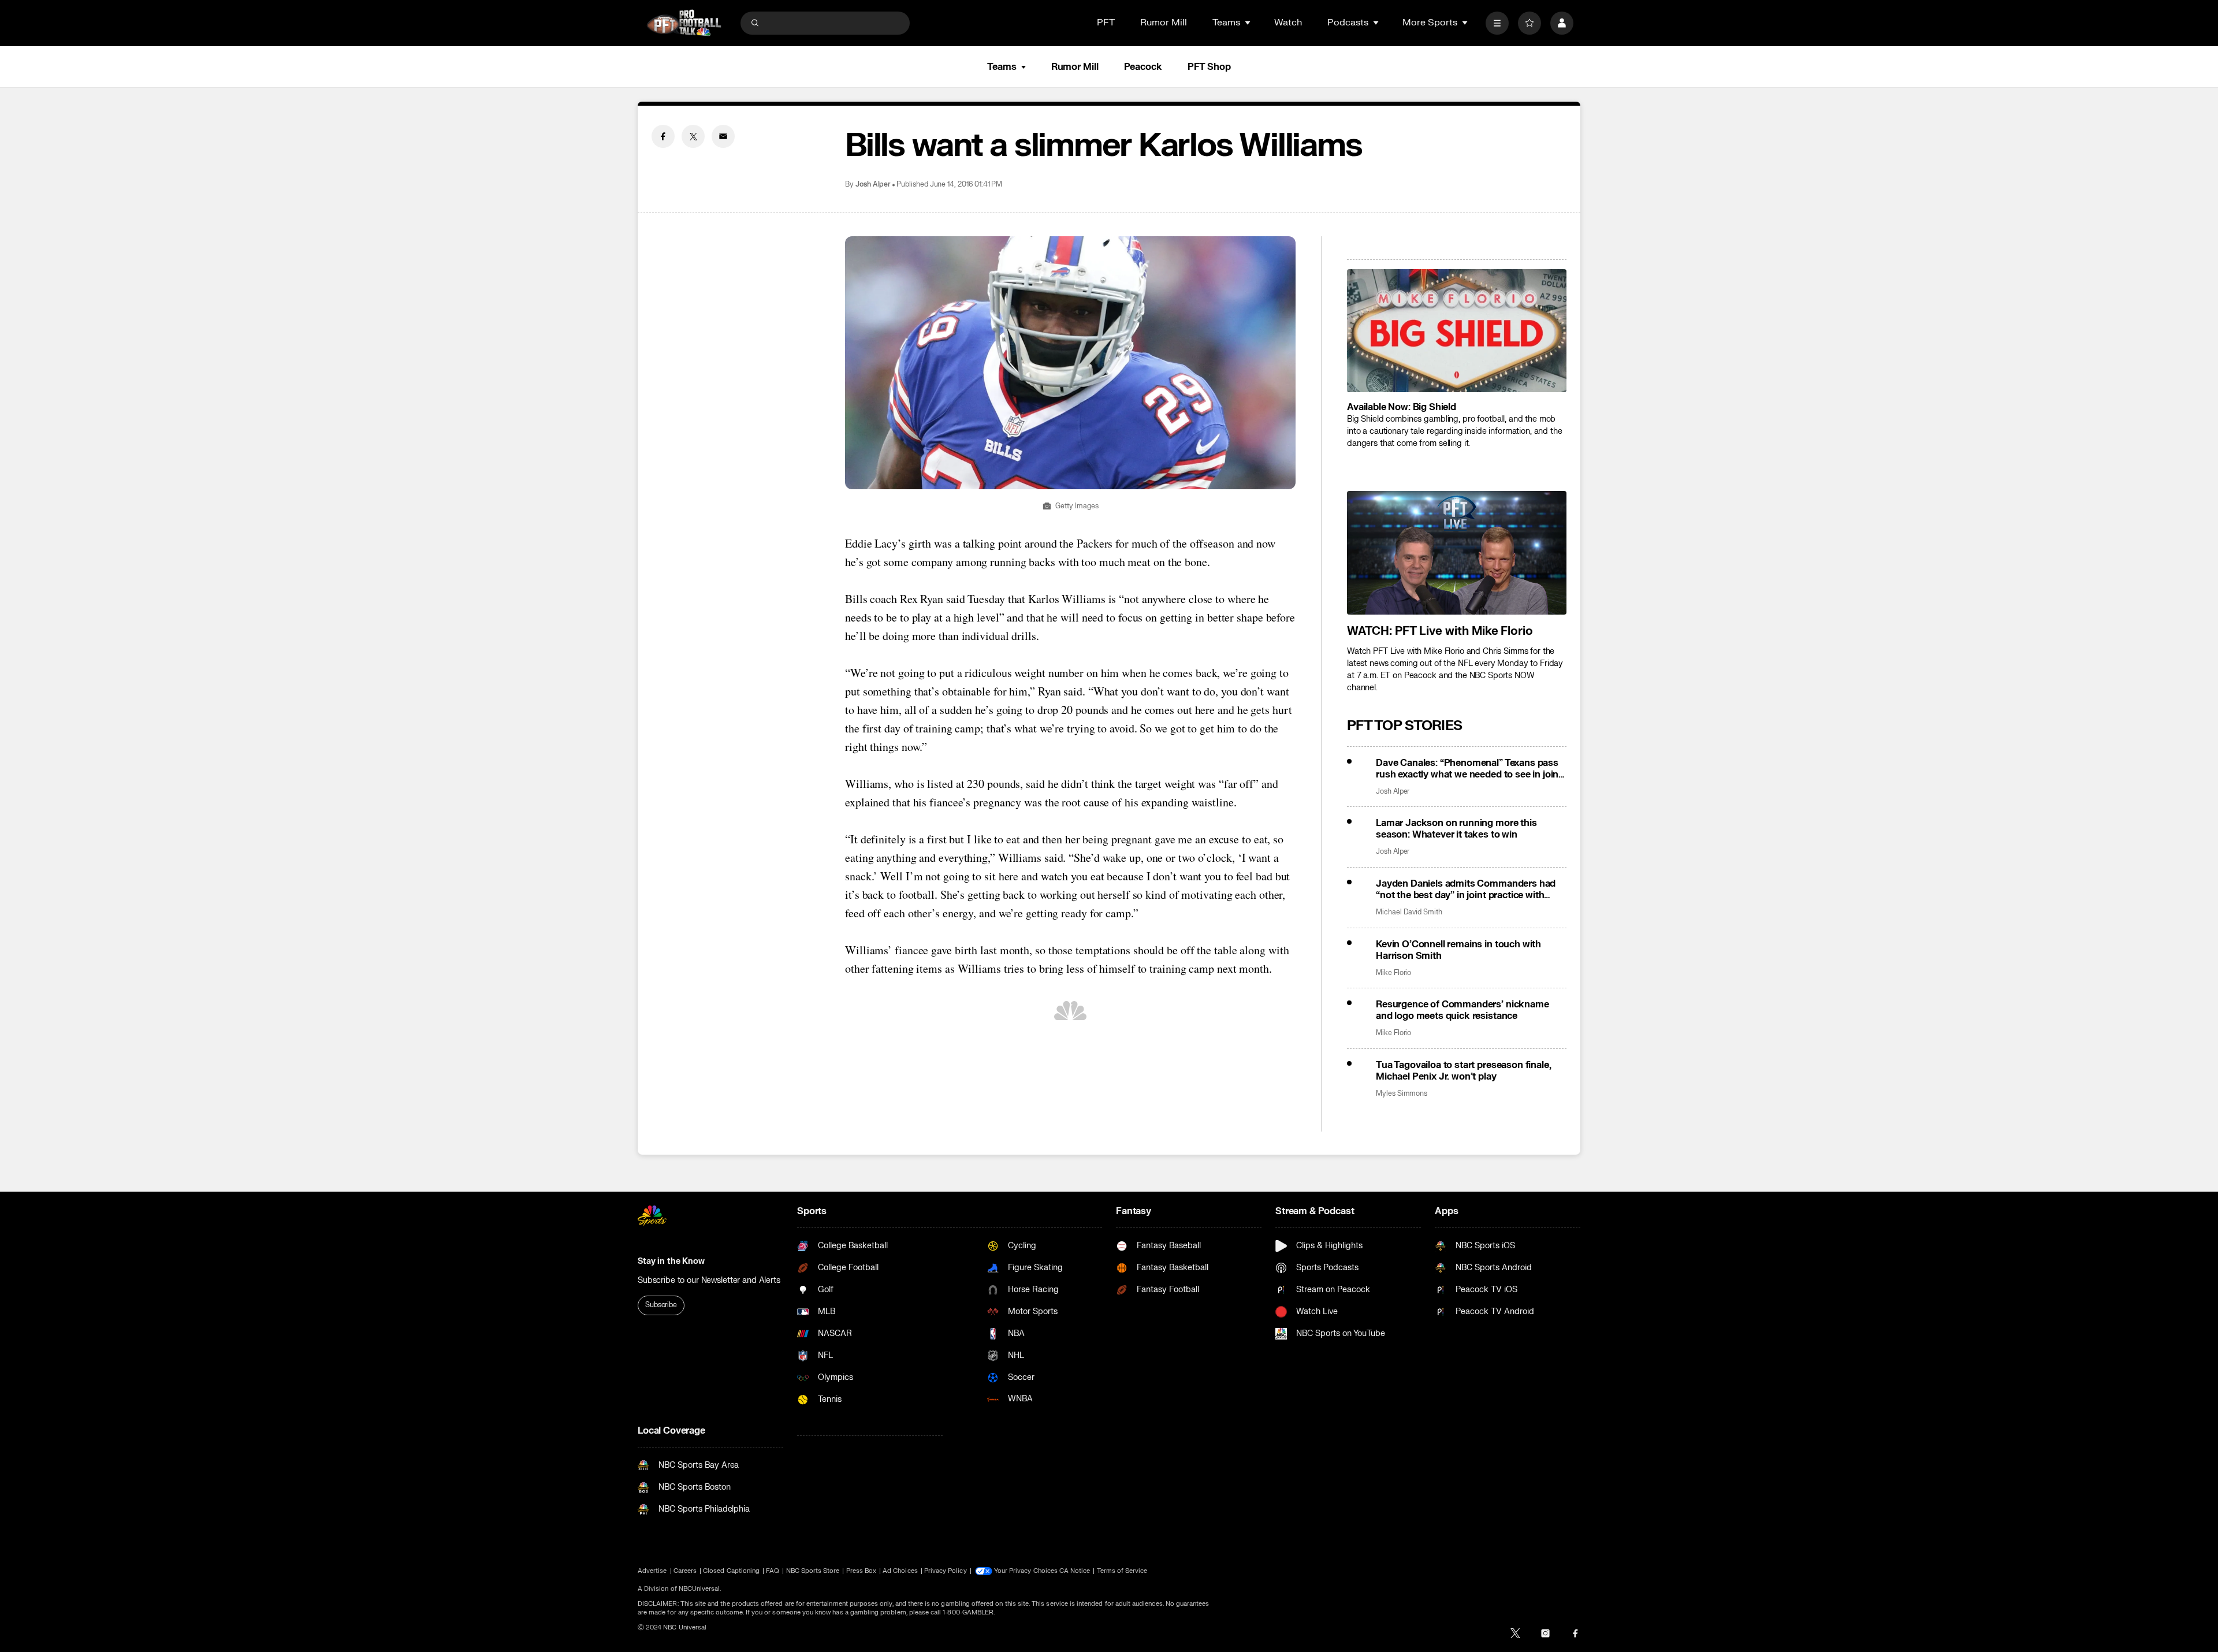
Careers (685, 1571)
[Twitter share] (693, 136)
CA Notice (1075, 1571)
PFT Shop (1209, 67)
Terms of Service (1122, 1571)
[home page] (684, 23)
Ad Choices (900, 1571)
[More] (1497, 23)
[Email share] (723, 136)
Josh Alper (873, 185)
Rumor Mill (1164, 23)
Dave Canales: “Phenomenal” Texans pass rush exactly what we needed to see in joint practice (1469, 769)
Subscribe (661, 1305)
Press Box (861, 1571)
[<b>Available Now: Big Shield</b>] (1457, 331)
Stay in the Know (671, 1261)
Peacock (1143, 67)
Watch (1288, 23)
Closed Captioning (731, 1571)
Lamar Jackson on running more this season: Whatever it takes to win (1456, 829)
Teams (1002, 67)
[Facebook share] (663, 136)
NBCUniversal (699, 1589)
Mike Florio (1393, 973)
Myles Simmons (1402, 1094)
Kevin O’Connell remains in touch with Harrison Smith (1458, 950)
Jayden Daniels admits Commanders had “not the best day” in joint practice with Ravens (1466, 890)
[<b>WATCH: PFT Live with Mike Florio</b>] (1457, 553)
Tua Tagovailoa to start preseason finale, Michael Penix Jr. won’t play (1463, 1071)
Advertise (652, 1571)
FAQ (773, 1571)
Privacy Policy (946, 1571)
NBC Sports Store (813, 1571)
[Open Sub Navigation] (1248, 23)
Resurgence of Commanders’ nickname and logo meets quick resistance (1462, 1010)
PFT (1106, 23)
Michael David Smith (1409, 912)
